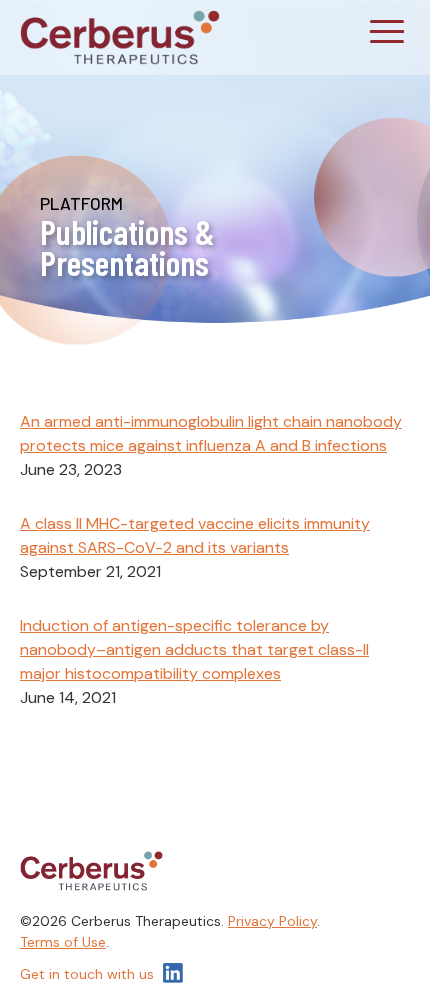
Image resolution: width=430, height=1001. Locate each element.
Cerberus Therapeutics (120, 37)
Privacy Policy (272, 921)
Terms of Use (63, 942)
